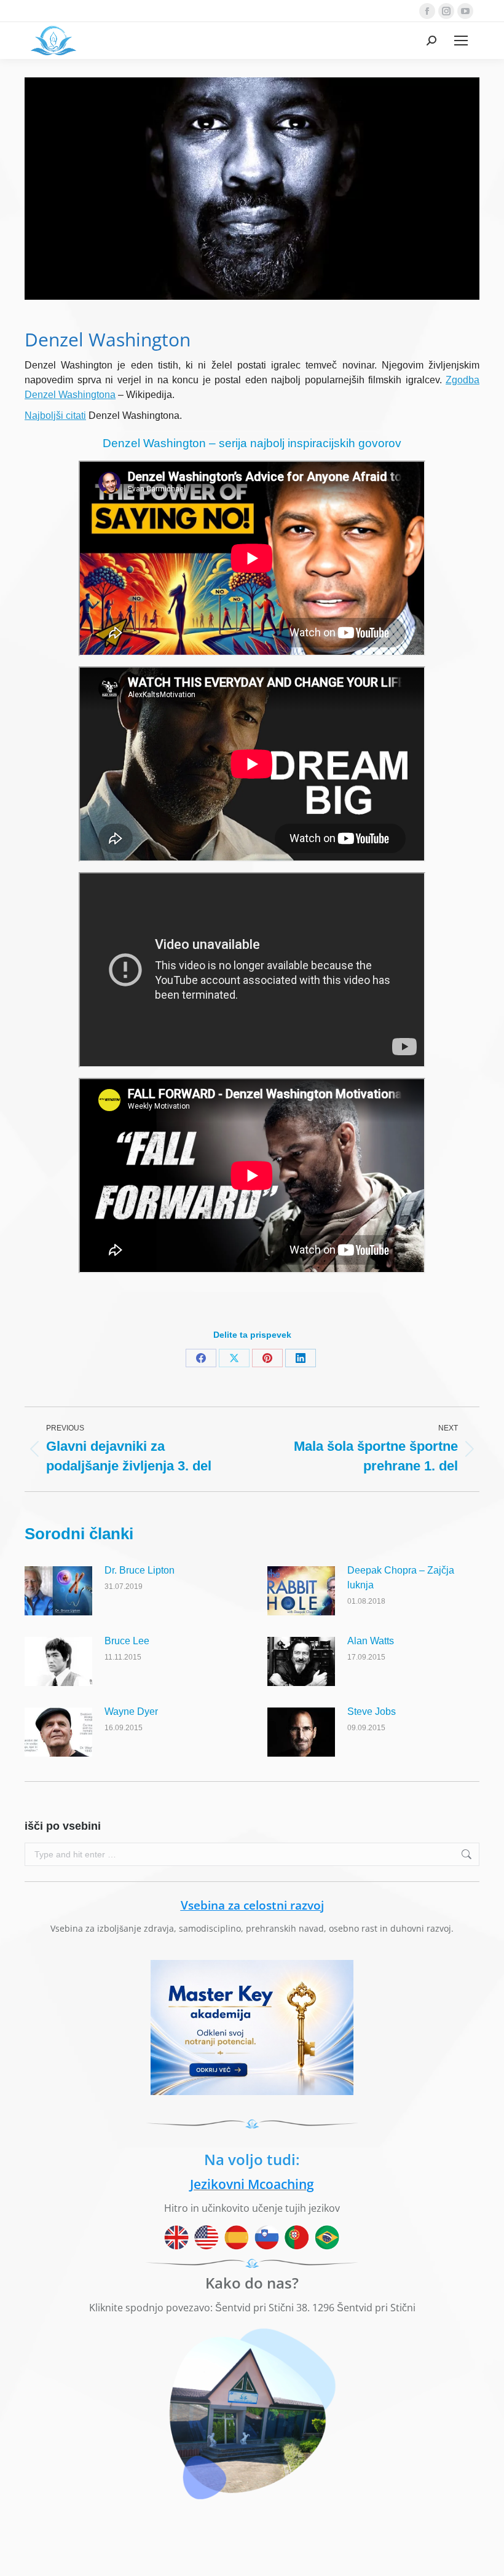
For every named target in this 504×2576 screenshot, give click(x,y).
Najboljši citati (55, 416)
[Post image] (58, 1591)
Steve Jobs (372, 1711)
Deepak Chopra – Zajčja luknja (401, 1578)
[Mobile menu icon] (461, 41)
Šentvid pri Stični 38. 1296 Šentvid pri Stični (315, 2308)
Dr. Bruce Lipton (140, 1570)
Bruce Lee (127, 1641)
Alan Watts (371, 1641)
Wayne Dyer (131, 1711)
